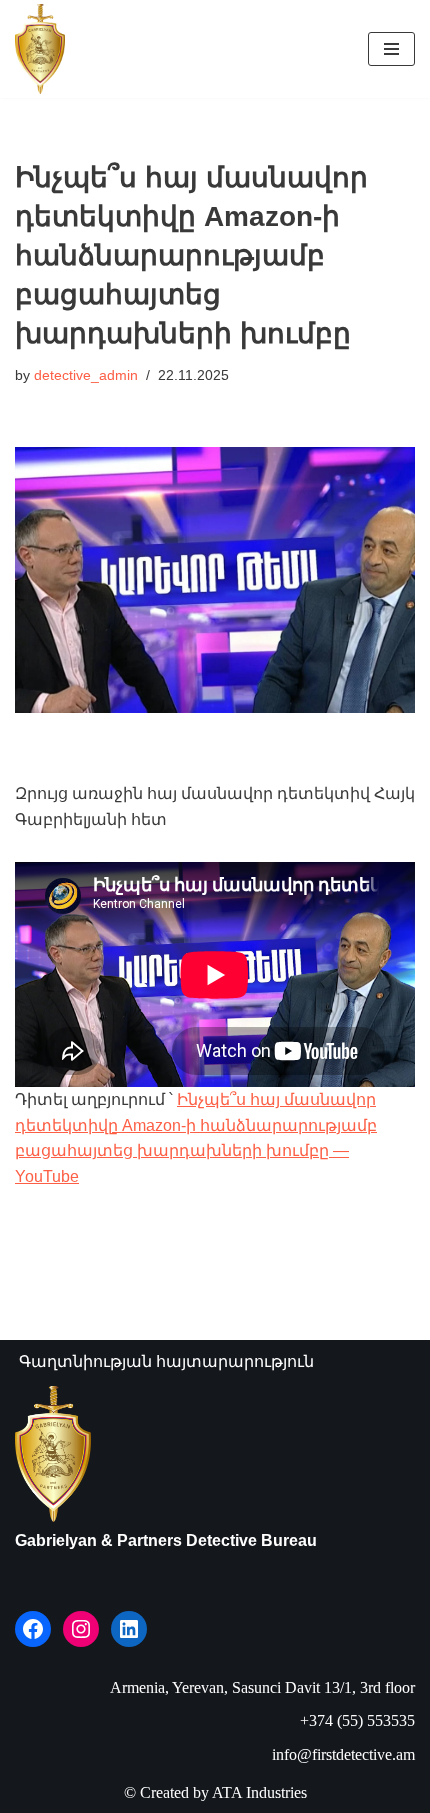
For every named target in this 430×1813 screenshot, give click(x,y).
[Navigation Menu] (391, 49)
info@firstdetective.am (343, 1754)
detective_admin (86, 375)
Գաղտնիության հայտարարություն (166, 1361)
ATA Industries (259, 1792)
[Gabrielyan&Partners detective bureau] (40, 49)
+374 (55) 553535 (357, 1720)
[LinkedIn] (129, 1629)
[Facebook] (33, 1629)
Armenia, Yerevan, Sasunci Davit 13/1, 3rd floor (262, 1687)
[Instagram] (81, 1629)
